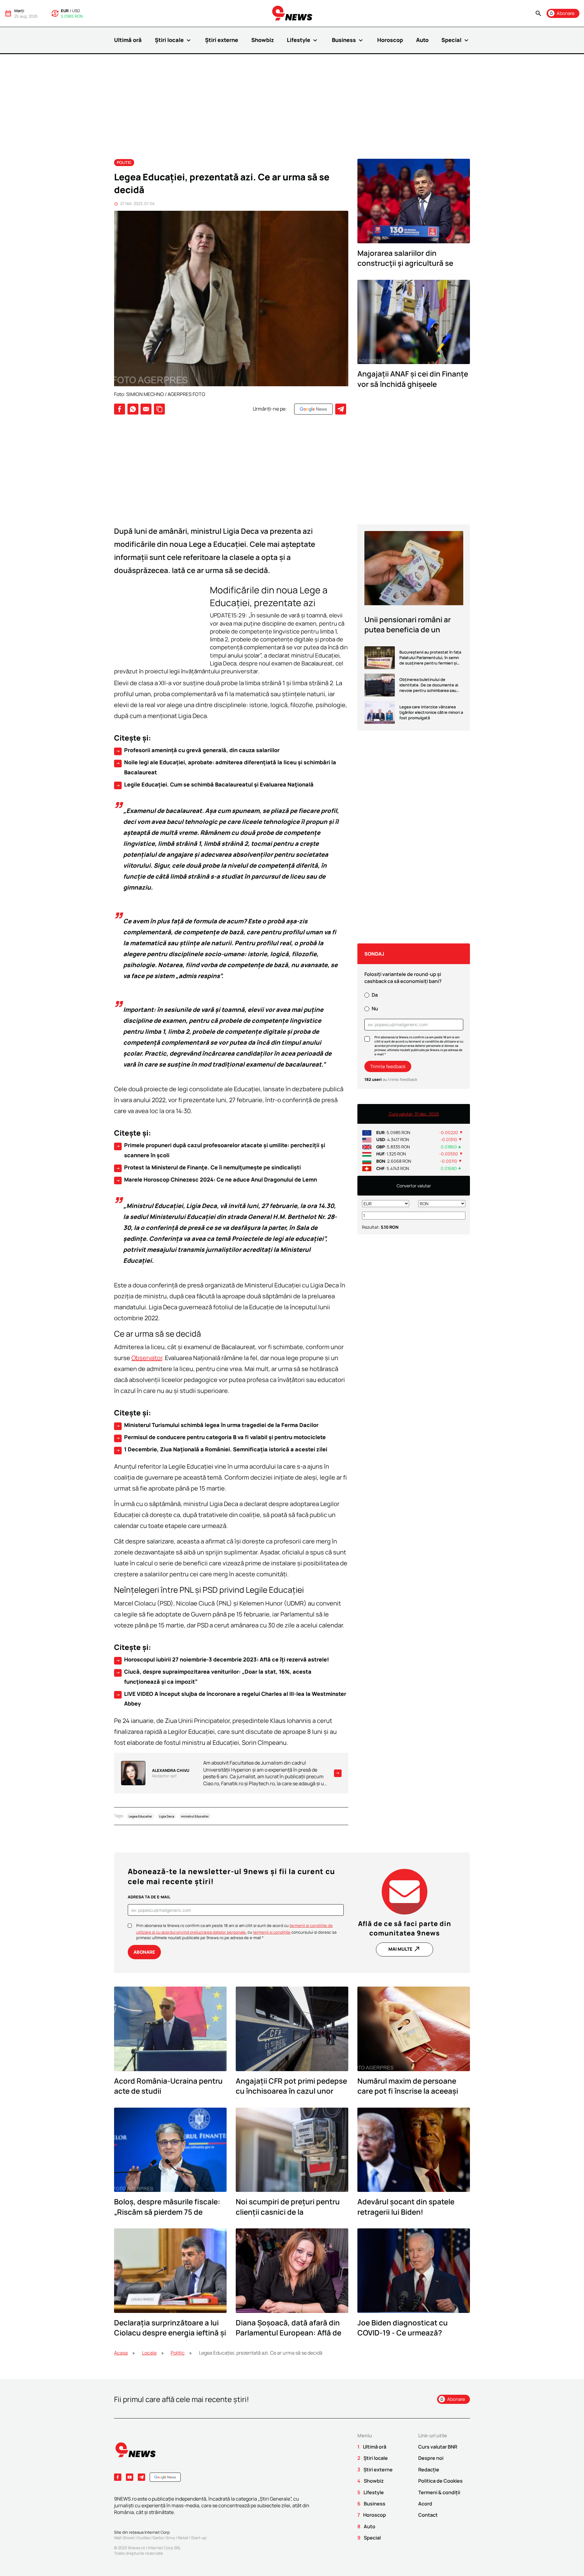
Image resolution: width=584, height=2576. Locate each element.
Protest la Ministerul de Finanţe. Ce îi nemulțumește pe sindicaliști (208, 1168)
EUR (65, 11)
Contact (428, 2515)
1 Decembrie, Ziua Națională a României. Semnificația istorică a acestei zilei (221, 1449)
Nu (375, 1009)
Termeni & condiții (439, 2492)
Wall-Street (124, 2538)
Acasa (121, 2353)
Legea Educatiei (140, 1816)
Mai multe (405, 1949)
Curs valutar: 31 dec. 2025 (414, 1114)
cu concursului (280, 1932)
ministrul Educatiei (195, 1816)
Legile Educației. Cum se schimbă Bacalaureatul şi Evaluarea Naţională (215, 785)
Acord (425, 2504)
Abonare (144, 1952)
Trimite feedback (388, 1066)
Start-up (199, 2538)
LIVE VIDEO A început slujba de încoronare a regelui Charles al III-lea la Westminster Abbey (231, 1699)
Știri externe (222, 40)
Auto (422, 40)
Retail (183, 2538)
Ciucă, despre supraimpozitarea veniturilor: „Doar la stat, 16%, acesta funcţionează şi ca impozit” (214, 1676)
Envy (171, 2538)
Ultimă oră (128, 40)
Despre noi (431, 2458)
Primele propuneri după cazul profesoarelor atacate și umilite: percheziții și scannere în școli (220, 1150)
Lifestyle (303, 40)
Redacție (429, 2470)
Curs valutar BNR (438, 2447)
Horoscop (390, 40)
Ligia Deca (167, 1816)
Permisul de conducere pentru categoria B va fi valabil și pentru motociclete (221, 1437)
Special (456, 40)
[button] (538, 14)
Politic (124, 162)
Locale (149, 2353)
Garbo (158, 2538)
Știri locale (174, 40)
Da (375, 995)
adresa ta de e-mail (149, 1897)
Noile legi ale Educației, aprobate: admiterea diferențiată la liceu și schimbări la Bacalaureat (226, 767)
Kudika (144, 2538)
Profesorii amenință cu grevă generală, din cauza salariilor (198, 750)
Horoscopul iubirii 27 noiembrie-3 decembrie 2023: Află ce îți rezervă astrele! (222, 1660)
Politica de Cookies (440, 2481)
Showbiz (263, 40)
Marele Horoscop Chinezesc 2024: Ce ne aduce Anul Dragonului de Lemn (216, 1180)
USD (76, 11)
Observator (147, 1358)
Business (348, 40)
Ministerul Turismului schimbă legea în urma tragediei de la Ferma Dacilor (217, 1425)
